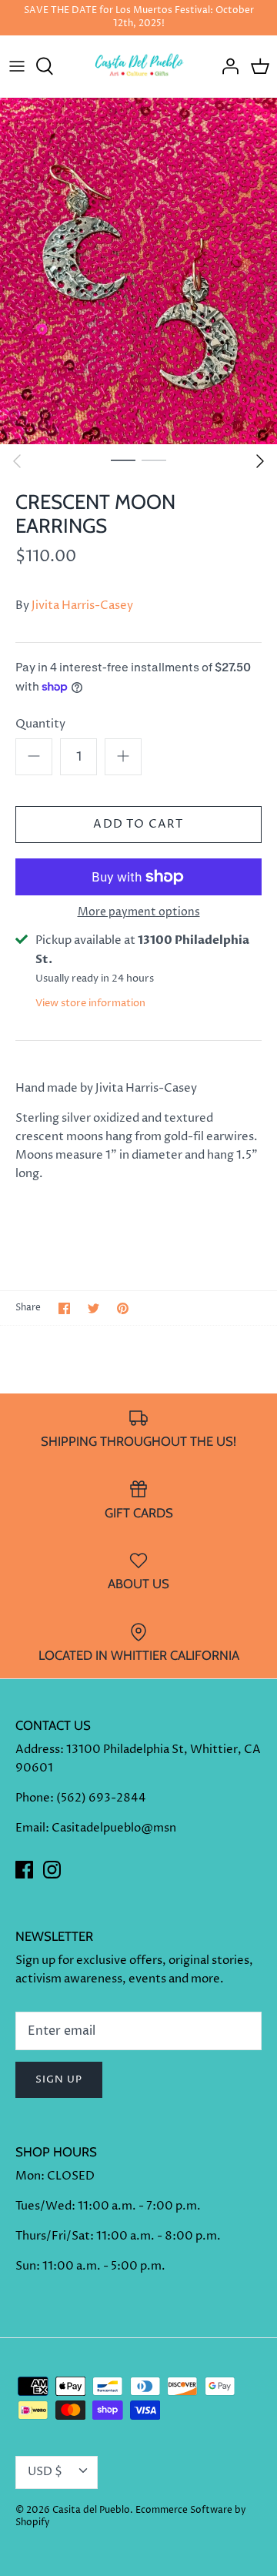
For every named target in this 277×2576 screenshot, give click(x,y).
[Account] (226, 66)
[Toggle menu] (17, 66)
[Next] (260, 461)
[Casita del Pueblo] (139, 66)
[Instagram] (52, 1870)
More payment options (139, 913)
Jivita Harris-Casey (82, 606)
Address (38, 1750)
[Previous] (17, 461)
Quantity (40, 724)
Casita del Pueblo (91, 2510)
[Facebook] (24, 1870)
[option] (138, 271)
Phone (33, 1798)
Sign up (59, 2079)
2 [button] (154, 460)
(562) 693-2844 (101, 1798)
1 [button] (123, 460)
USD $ (45, 2472)
